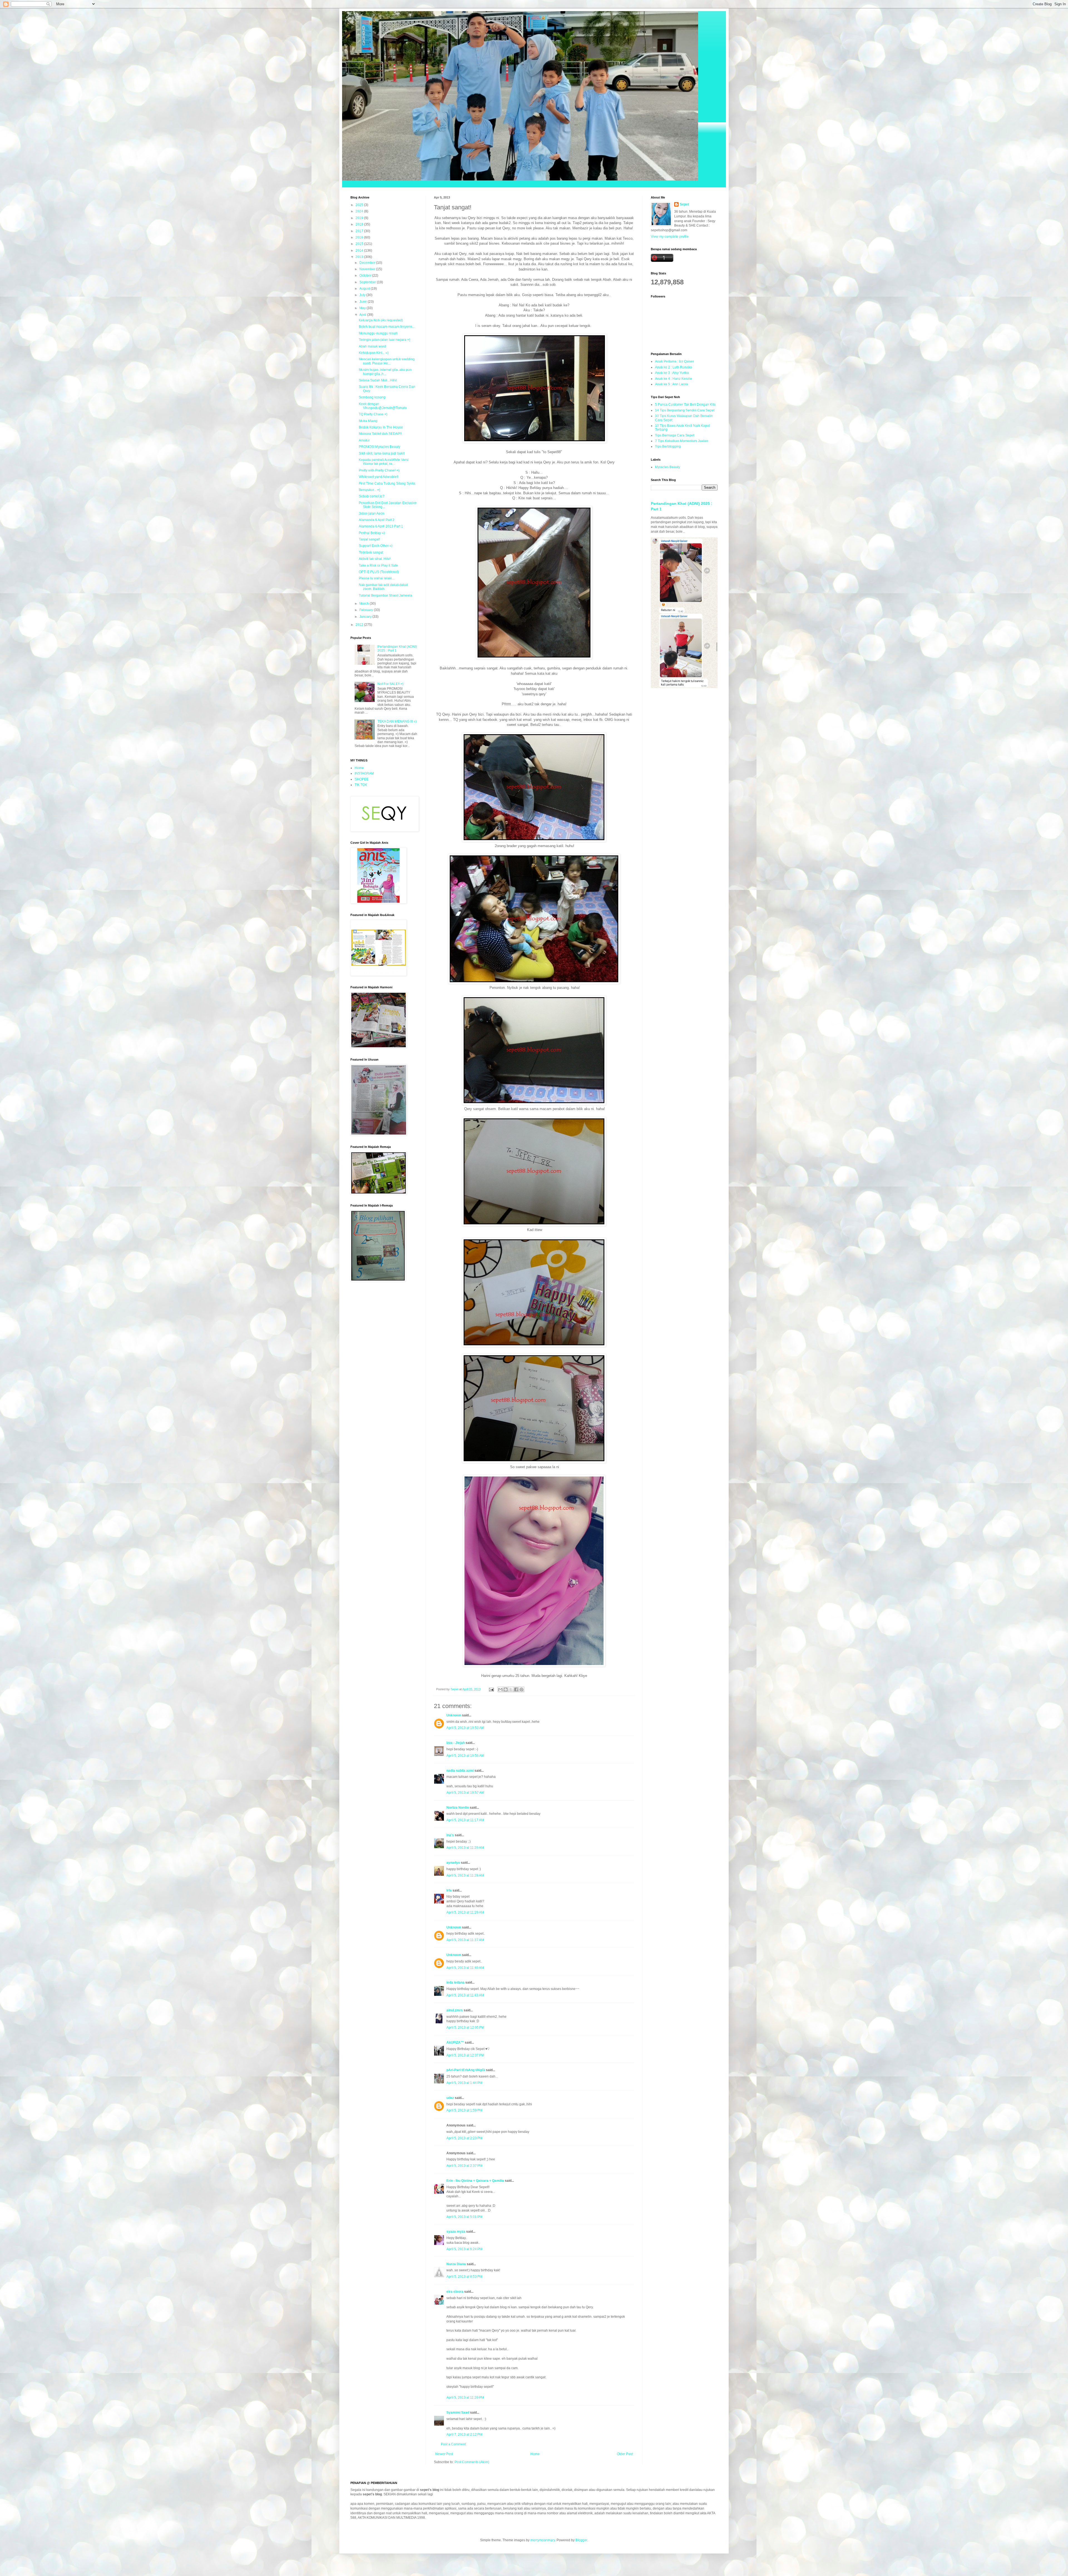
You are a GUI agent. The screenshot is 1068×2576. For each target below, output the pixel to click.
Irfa (449, 1890)
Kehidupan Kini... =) (374, 353)
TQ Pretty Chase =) (373, 414)
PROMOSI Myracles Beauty (380, 447)
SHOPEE (362, 779)
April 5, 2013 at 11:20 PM (465, 2398)
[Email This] (500, 1689)
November (368, 269)
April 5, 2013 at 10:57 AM (465, 1793)
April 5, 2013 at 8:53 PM (464, 2277)
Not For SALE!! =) (390, 684)
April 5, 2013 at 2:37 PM (464, 2166)
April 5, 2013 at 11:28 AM (465, 1875)
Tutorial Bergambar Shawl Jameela (385, 595)
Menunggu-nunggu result (378, 333)
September (368, 282)
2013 (360, 257)
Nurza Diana (456, 2264)
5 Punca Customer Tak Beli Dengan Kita (685, 404)
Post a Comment (453, 2444)
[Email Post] (491, 1689)
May (363, 308)
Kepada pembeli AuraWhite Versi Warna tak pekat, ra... (384, 462)
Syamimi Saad (458, 2413)
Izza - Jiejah (456, 1743)
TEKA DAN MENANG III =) (397, 721)
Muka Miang (368, 421)
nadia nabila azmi (460, 1771)
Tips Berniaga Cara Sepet (675, 435)
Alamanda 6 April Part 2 (377, 520)
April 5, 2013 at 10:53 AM (465, 1728)
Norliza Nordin (458, 1808)
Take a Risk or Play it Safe (378, 565)
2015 (360, 244)
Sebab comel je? (372, 496)
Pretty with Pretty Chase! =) (379, 470)
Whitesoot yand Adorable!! (379, 477)
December (368, 263)
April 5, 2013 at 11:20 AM (465, 1848)
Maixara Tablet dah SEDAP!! (380, 434)
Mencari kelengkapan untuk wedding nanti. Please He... (387, 361)
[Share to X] (511, 1689)
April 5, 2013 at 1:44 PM (464, 2083)
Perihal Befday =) (372, 533)
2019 (360, 218)
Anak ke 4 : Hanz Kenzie (673, 379)
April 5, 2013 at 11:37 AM (465, 1940)
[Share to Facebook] (516, 1689)
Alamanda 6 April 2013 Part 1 (381, 526)
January (366, 617)
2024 (360, 211)
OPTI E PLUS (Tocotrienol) (379, 572)
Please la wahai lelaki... (377, 578)
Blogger (581, 2540)
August (365, 289)
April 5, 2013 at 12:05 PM (465, 2027)
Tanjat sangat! (369, 539)
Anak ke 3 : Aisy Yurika (672, 373)
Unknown (454, 1715)
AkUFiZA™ (455, 2043)
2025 (360, 205)
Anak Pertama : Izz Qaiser (674, 361)
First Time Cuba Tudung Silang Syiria (387, 483)
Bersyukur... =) (369, 490)
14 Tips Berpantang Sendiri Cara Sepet (685, 410)
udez (450, 2098)
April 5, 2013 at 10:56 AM (465, 1756)
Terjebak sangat (371, 552)
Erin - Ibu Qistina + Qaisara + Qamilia (475, 2181)
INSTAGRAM (364, 773)
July (363, 295)
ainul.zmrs (455, 2010)
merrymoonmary (543, 2540)
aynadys (453, 1863)
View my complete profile (670, 237)
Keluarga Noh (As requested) (381, 320)
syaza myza (456, 2232)
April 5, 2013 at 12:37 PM (465, 2055)
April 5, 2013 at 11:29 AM (465, 1912)
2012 (360, 625)
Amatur (364, 440)
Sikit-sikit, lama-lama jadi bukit (382, 453)
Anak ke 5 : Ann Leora (672, 384)
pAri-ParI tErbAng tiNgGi (466, 2070)
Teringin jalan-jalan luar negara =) (385, 340)
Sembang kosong (372, 397)
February (367, 610)
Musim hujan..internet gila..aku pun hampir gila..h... (385, 372)
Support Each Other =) (376, 546)
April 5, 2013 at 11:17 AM (465, 1820)
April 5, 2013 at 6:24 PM (464, 2249)
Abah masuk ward (372, 346)
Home (535, 2454)
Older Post (625, 2454)
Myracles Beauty (667, 467)
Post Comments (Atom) (472, 2462)
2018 (360, 224)
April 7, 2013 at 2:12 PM (464, 2434)
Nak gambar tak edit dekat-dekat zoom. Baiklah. (383, 587)
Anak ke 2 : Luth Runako (673, 367)
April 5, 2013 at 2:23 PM (464, 2138)
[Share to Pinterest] (521, 1689)
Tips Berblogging (668, 446)
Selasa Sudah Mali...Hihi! (378, 380)
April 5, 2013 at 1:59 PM (464, 2110)
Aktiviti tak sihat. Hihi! (375, 559)
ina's (450, 1835)
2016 (360, 237)
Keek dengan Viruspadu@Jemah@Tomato (383, 406)
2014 (360, 250)
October (366, 276)
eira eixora (455, 2292)
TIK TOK (361, 785)
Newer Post (444, 2454)
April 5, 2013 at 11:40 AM (465, 1968)
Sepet (684, 204)
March (364, 604)
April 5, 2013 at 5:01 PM (464, 2217)
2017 (360, 231)
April (363, 315)
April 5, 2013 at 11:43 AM (465, 1995)
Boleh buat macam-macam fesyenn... (387, 327)
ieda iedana (455, 1982)
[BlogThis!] (506, 1689)
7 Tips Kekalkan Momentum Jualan (682, 441)
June (364, 302)
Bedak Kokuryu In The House (381, 427)
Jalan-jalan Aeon (372, 513)
